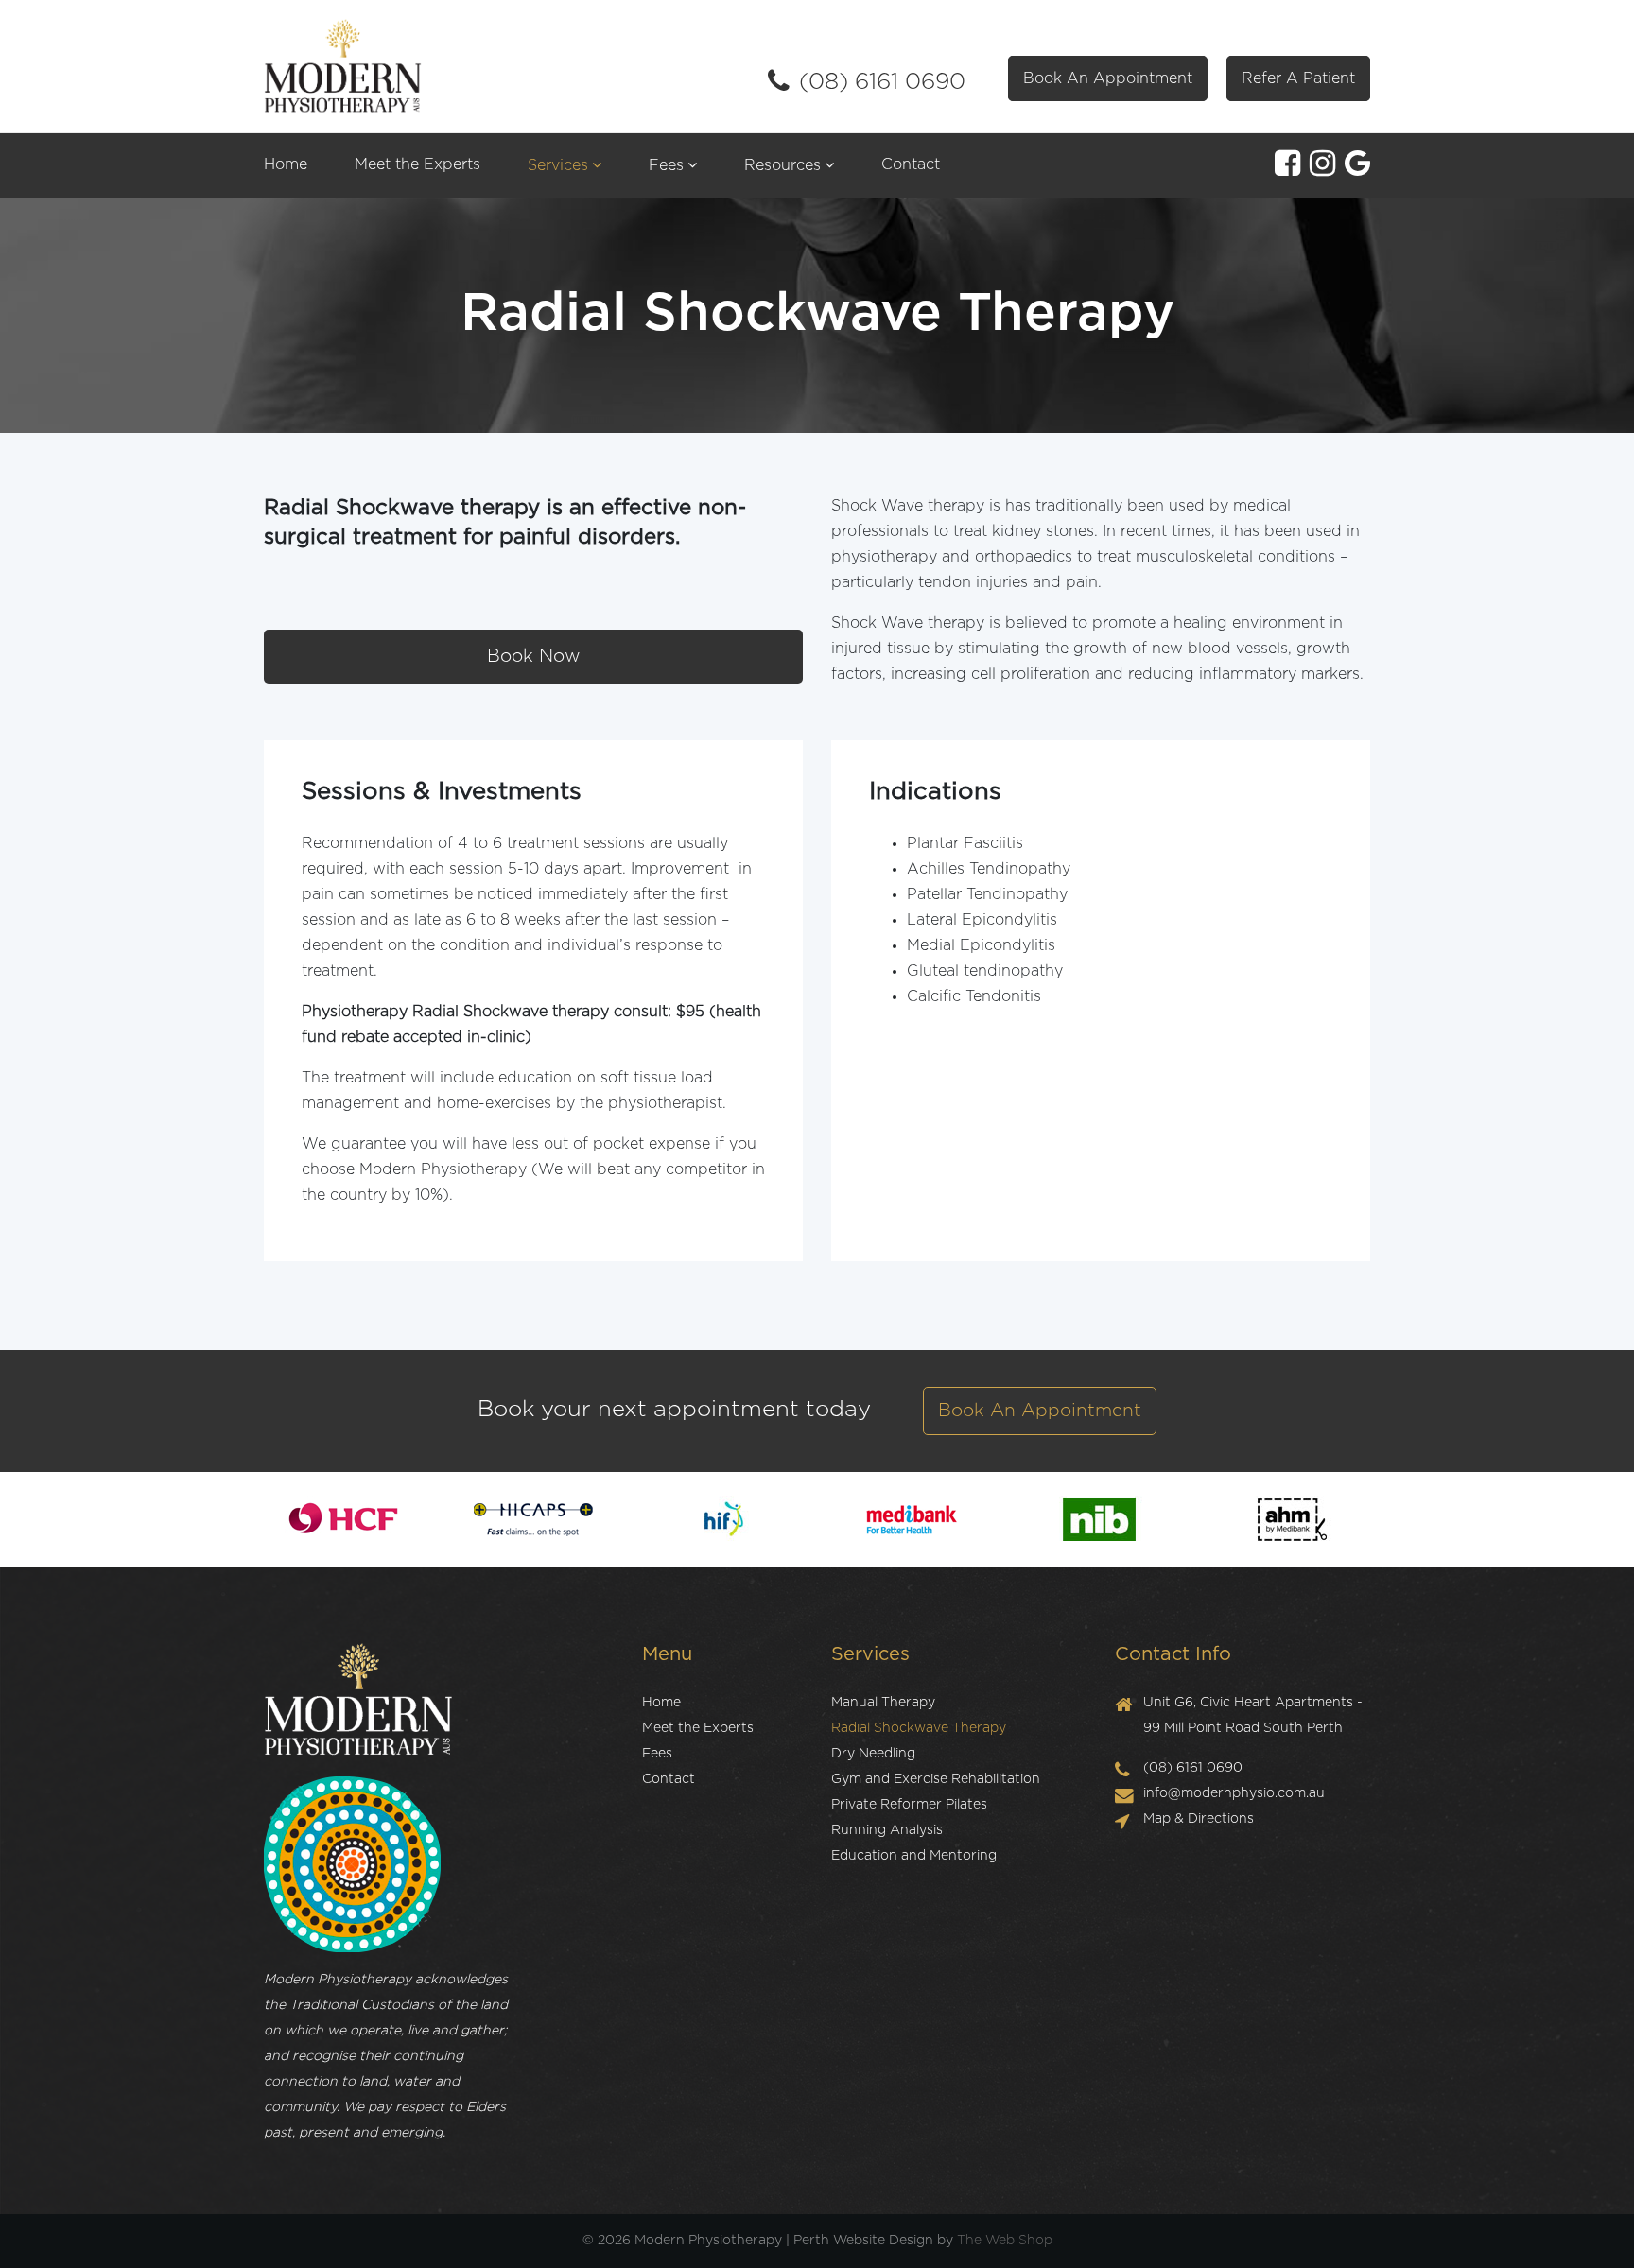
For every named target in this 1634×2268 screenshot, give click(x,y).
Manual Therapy (883, 1703)
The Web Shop (1005, 2241)
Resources (782, 165)
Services (558, 165)
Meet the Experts (417, 164)
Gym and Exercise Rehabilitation (936, 1779)
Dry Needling (873, 1754)
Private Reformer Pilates (909, 1805)
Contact (911, 164)
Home (286, 164)
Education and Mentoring (914, 1856)
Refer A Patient (1298, 78)
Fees (666, 165)
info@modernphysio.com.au (1234, 1793)
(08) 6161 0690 (882, 82)
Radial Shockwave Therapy (919, 1728)
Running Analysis (887, 1830)
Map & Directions (1199, 1819)
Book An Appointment (1108, 78)
